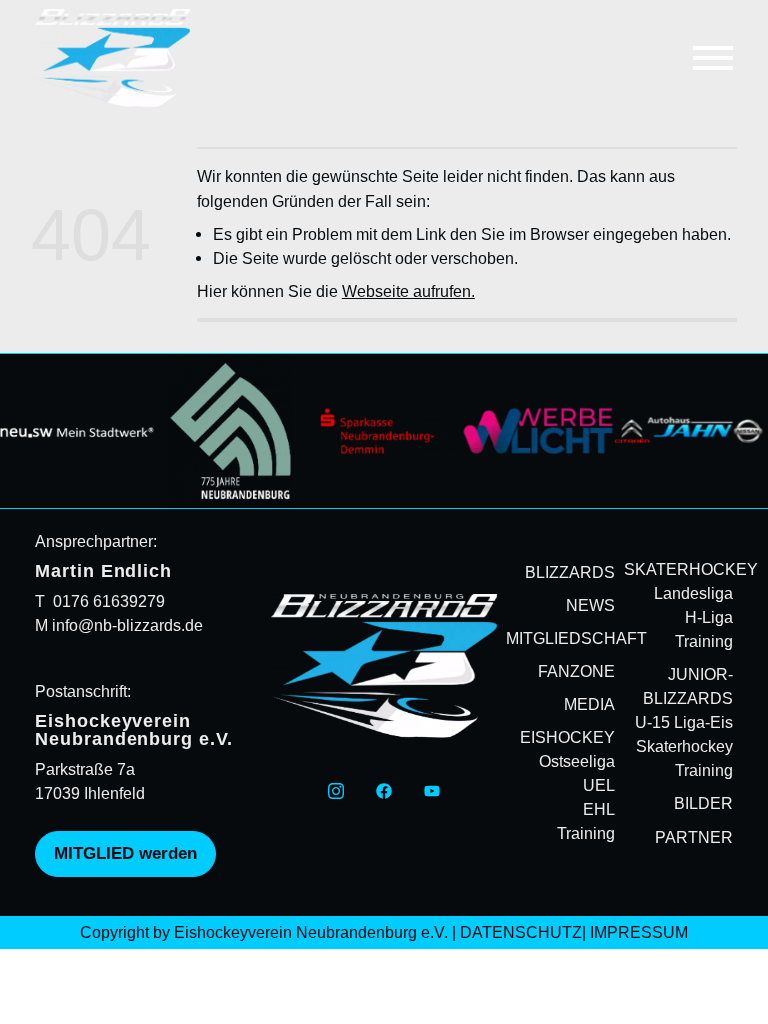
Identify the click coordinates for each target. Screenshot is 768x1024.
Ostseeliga (577, 761)
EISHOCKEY (567, 737)
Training (586, 833)
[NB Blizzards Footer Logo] (384, 666)
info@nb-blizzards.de (125, 625)
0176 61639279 (109, 601)
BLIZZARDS (570, 572)
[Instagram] (336, 790)
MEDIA (589, 704)
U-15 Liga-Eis (684, 722)
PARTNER (694, 837)
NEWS (590, 605)
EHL (599, 809)
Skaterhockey (684, 746)
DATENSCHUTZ (521, 932)
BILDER (703, 803)
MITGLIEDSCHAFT (576, 638)
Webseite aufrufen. (408, 291)
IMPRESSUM (639, 932)
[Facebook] (384, 790)
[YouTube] (432, 790)
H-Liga (709, 617)
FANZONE (576, 671)
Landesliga (693, 593)
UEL (599, 785)
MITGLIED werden (125, 853)
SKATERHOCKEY (691, 569)
